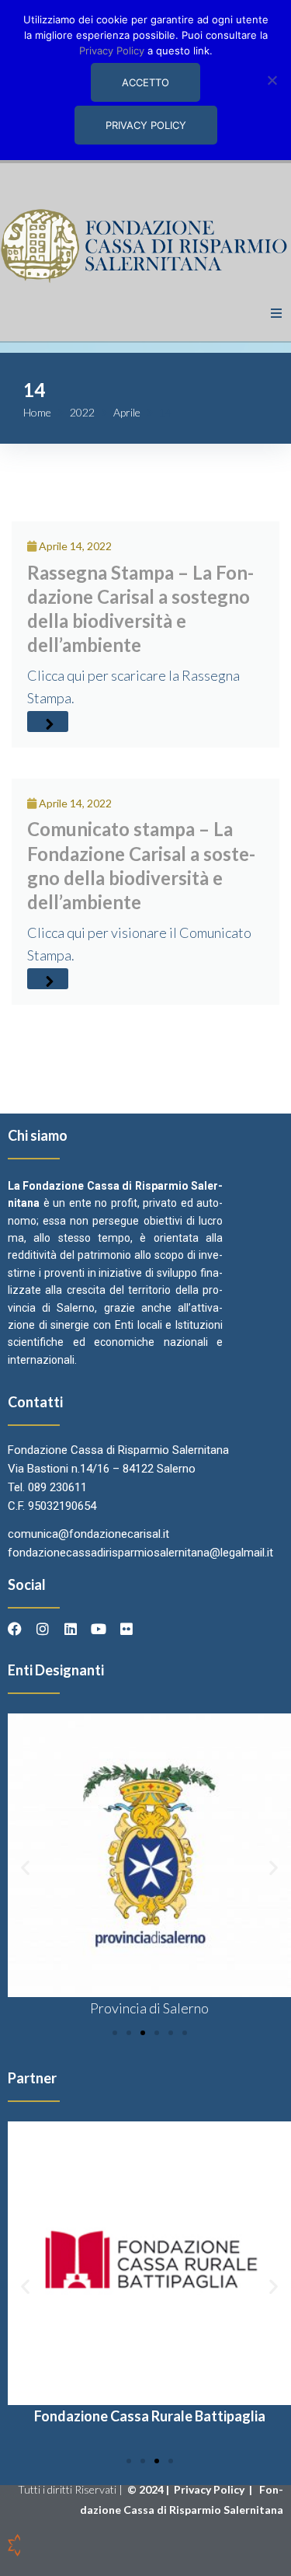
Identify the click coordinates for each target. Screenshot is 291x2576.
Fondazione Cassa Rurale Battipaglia (150, 2416)
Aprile (127, 412)
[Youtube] (99, 1629)
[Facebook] (15, 1629)
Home (37, 412)
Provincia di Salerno (149, 2008)
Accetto (145, 82)
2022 (82, 412)
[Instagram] (43, 1629)
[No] (272, 80)
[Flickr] (126, 1629)
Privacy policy (146, 125)
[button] (276, 313)
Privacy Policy (210, 2489)
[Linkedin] (71, 1629)
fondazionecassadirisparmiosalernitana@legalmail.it (140, 1553)
